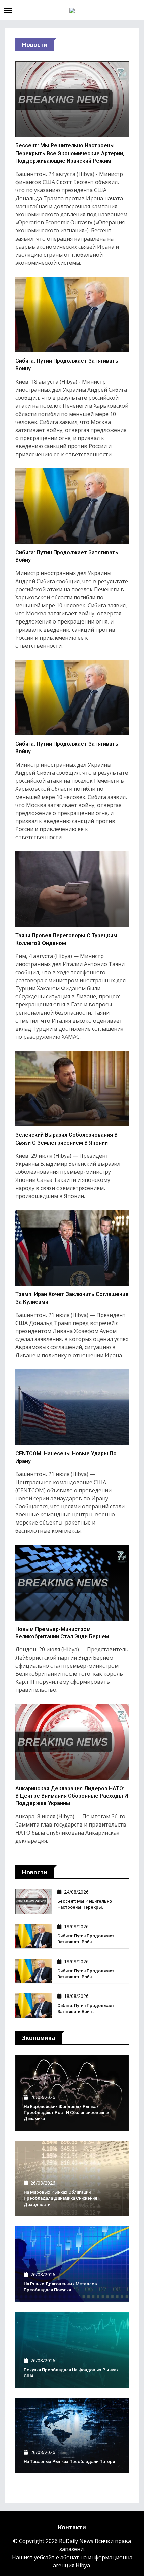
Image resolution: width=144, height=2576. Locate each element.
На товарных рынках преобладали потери (69, 2462)
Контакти (72, 2527)
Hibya (83, 2565)
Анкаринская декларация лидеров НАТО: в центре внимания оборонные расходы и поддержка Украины (72, 1796)
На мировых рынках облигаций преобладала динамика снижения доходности (60, 2198)
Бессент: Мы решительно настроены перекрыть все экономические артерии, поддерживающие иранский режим (70, 153)
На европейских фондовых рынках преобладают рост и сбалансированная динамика (67, 2113)
